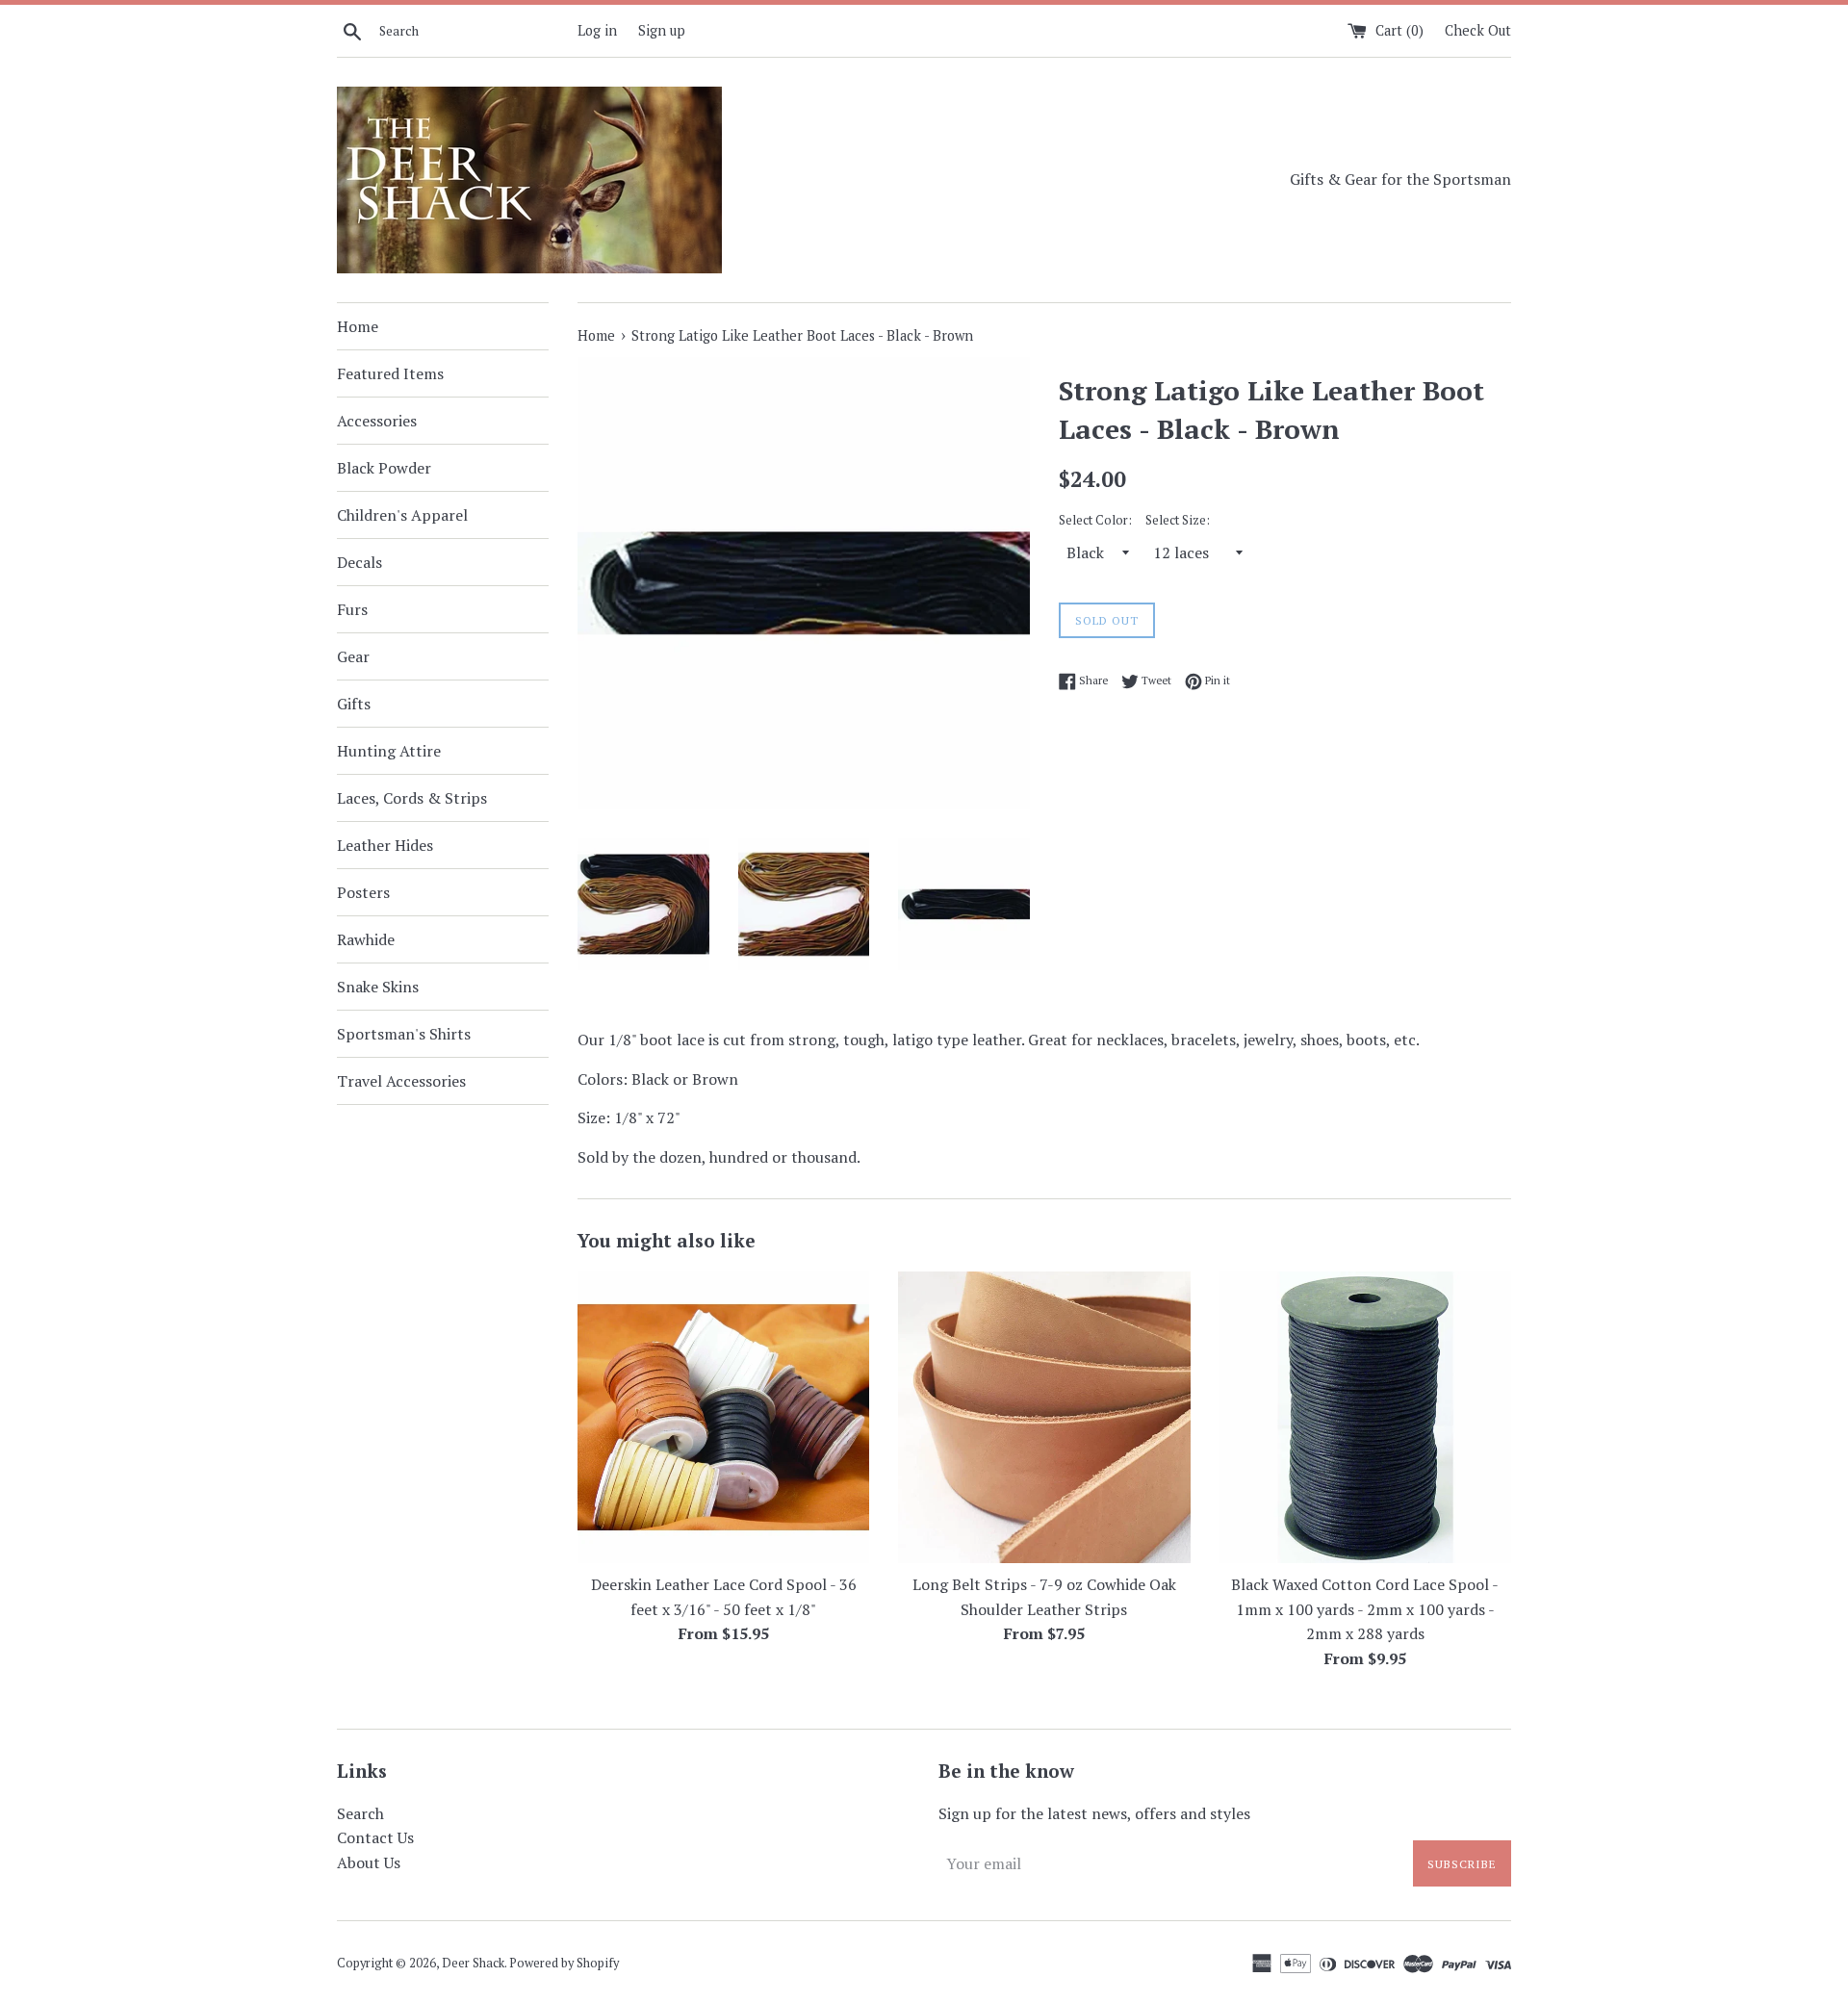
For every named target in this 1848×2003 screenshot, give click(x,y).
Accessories (377, 421)
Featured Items (390, 373)
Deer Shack (473, 1963)
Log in (597, 30)
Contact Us (375, 1837)
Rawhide (366, 939)
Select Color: (1095, 520)
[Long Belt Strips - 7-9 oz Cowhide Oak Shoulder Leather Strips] (1044, 1417)
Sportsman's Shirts (404, 1034)
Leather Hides (385, 845)
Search (360, 1813)
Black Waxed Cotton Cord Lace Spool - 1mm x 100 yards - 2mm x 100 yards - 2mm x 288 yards (1365, 1609)
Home (358, 326)
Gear (353, 656)
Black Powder (384, 468)
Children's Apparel (402, 515)
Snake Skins (378, 987)
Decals (359, 562)
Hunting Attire (389, 751)
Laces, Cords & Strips (412, 798)
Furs (352, 609)
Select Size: (1178, 520)
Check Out (1478, 30)
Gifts (354, 704)
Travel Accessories (401, 1081)
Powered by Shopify (564, 1963)
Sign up (662, 30)
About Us (369, 1862)
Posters (363, 892)
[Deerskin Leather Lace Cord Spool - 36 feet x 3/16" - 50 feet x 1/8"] (723, 1417)
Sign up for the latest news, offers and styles (1094, 1813)
